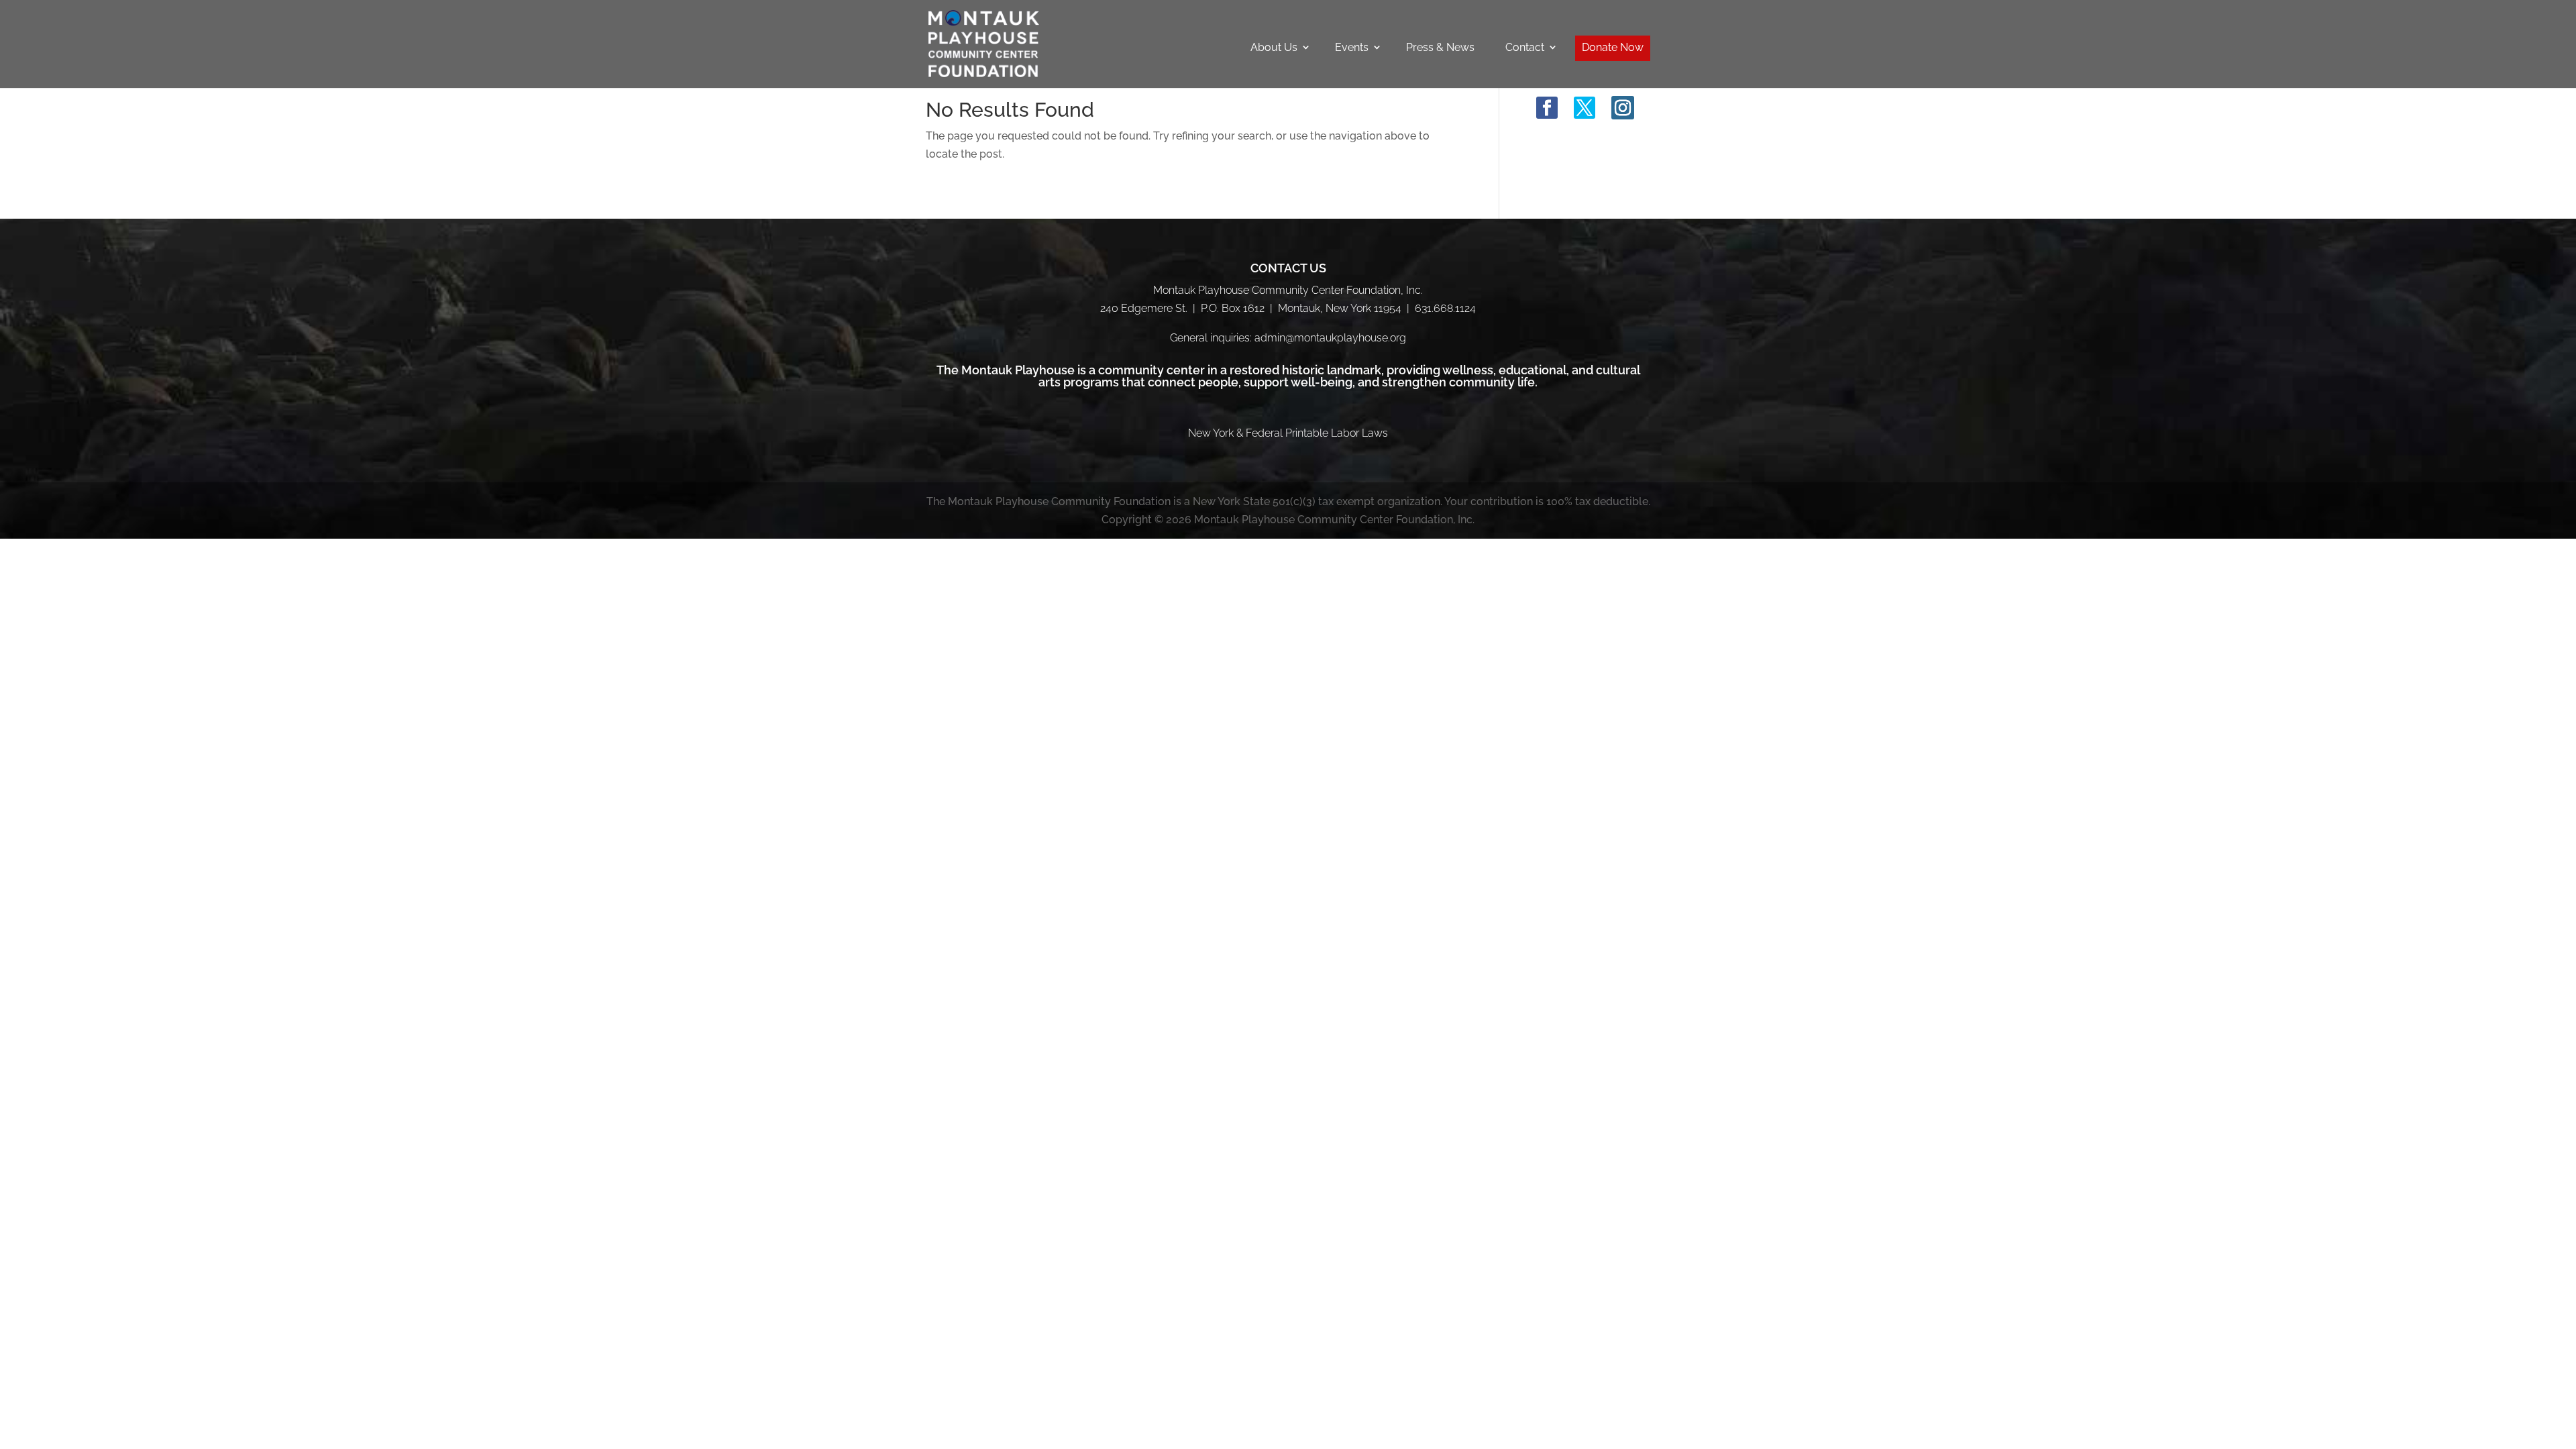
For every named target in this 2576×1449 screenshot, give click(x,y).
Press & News (1440, 47)
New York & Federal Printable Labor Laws (1288, 433)
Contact (1525, 47)
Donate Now (1613, 47)
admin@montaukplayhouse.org (1330, 338)
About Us (1274, 47)
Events (1352, 47)
